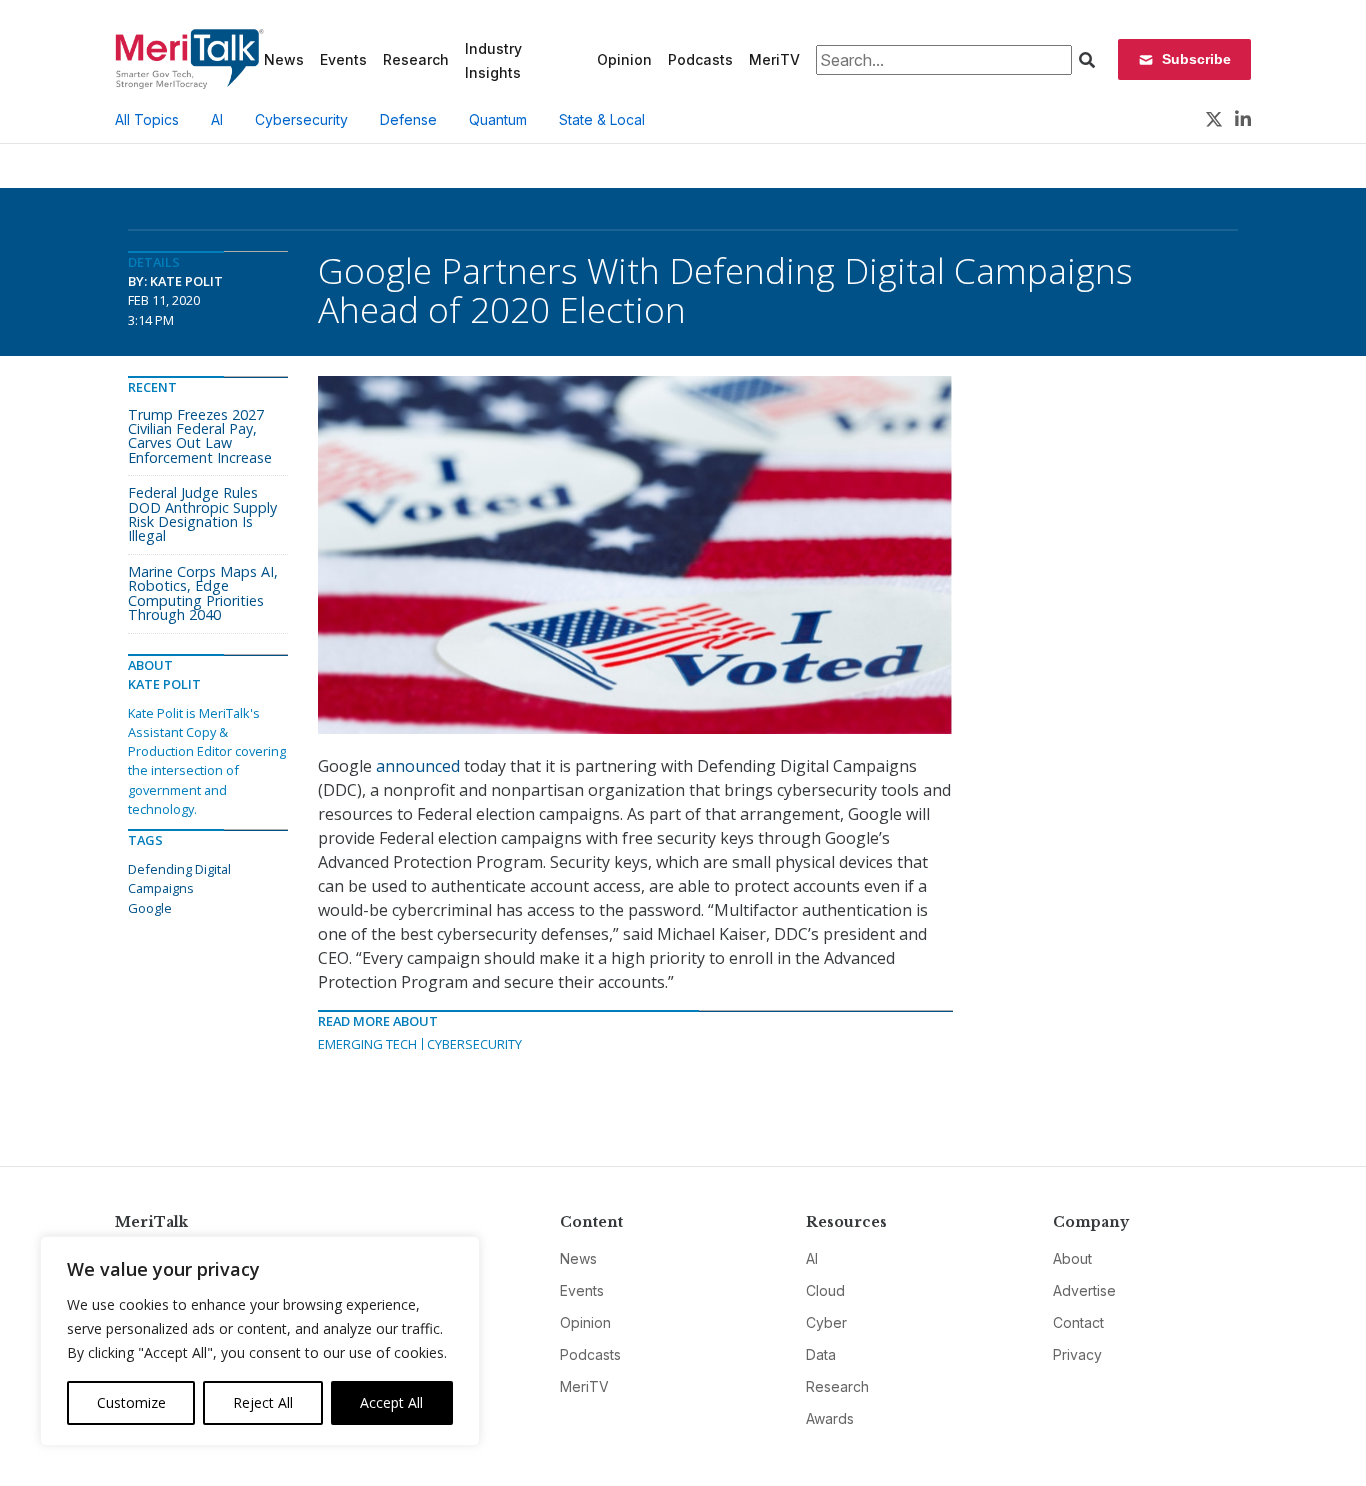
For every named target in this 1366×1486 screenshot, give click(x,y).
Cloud (825, 1290)
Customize (131, 1402)
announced (418, 766)
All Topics (147, 119)
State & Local (602, 119)
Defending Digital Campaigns (179, 878)
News (284, 59)
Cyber (826, 1322)
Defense (408, 119)
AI (217, 119)
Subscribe (1196, 59)
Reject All (263, 1402)
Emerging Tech (367, 1044)
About (1072, 1258)
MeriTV (774, 59)
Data (821, 1354)
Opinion (624, 59)
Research (416, 59)
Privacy (1077, 1354)
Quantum (498, 119)
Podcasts (700, 59)
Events (343, 59)
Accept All (391, 1402)
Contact (1078, 1322)
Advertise (1084, 1290)
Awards (830, 1418)
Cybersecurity (301, 119)
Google (150, 908)
